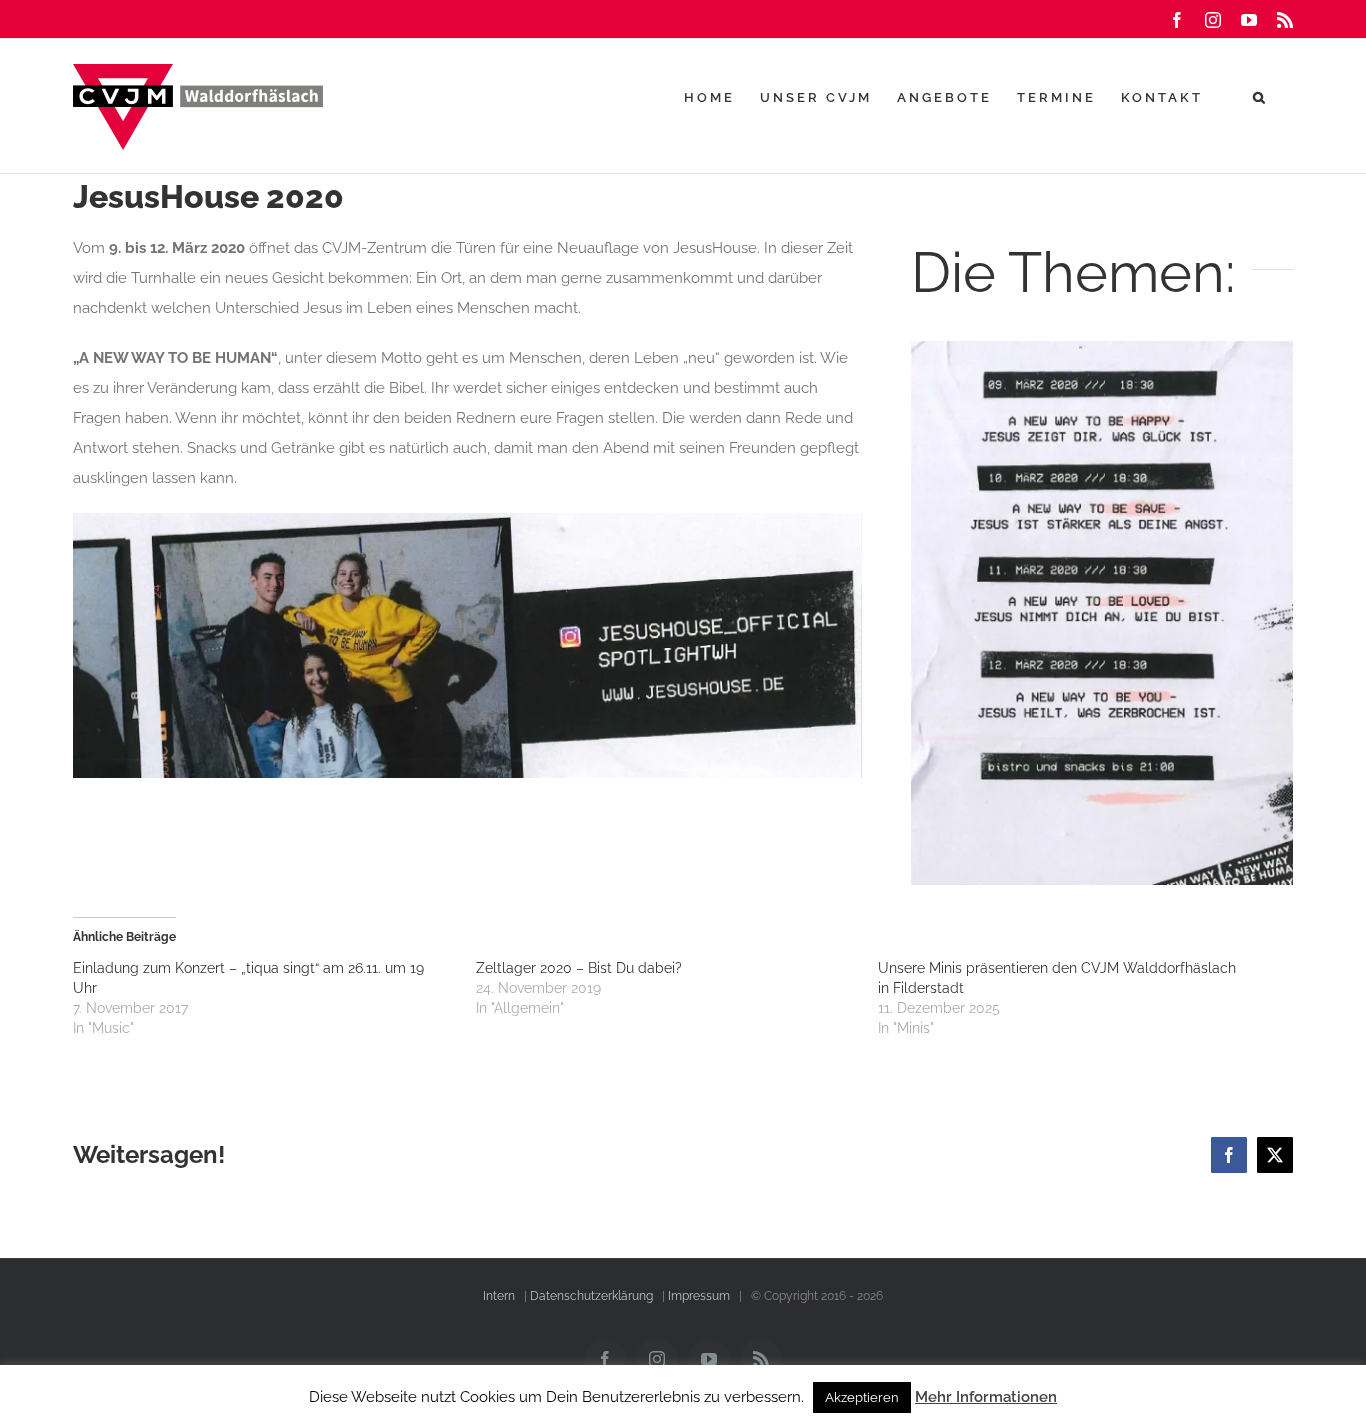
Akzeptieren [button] (862, 1397)
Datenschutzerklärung (591, 1296)
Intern (499, 1296)
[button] (1260, 97)
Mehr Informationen (986, 1397)
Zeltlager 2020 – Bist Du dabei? (579, 968)
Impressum (699, 1296)
